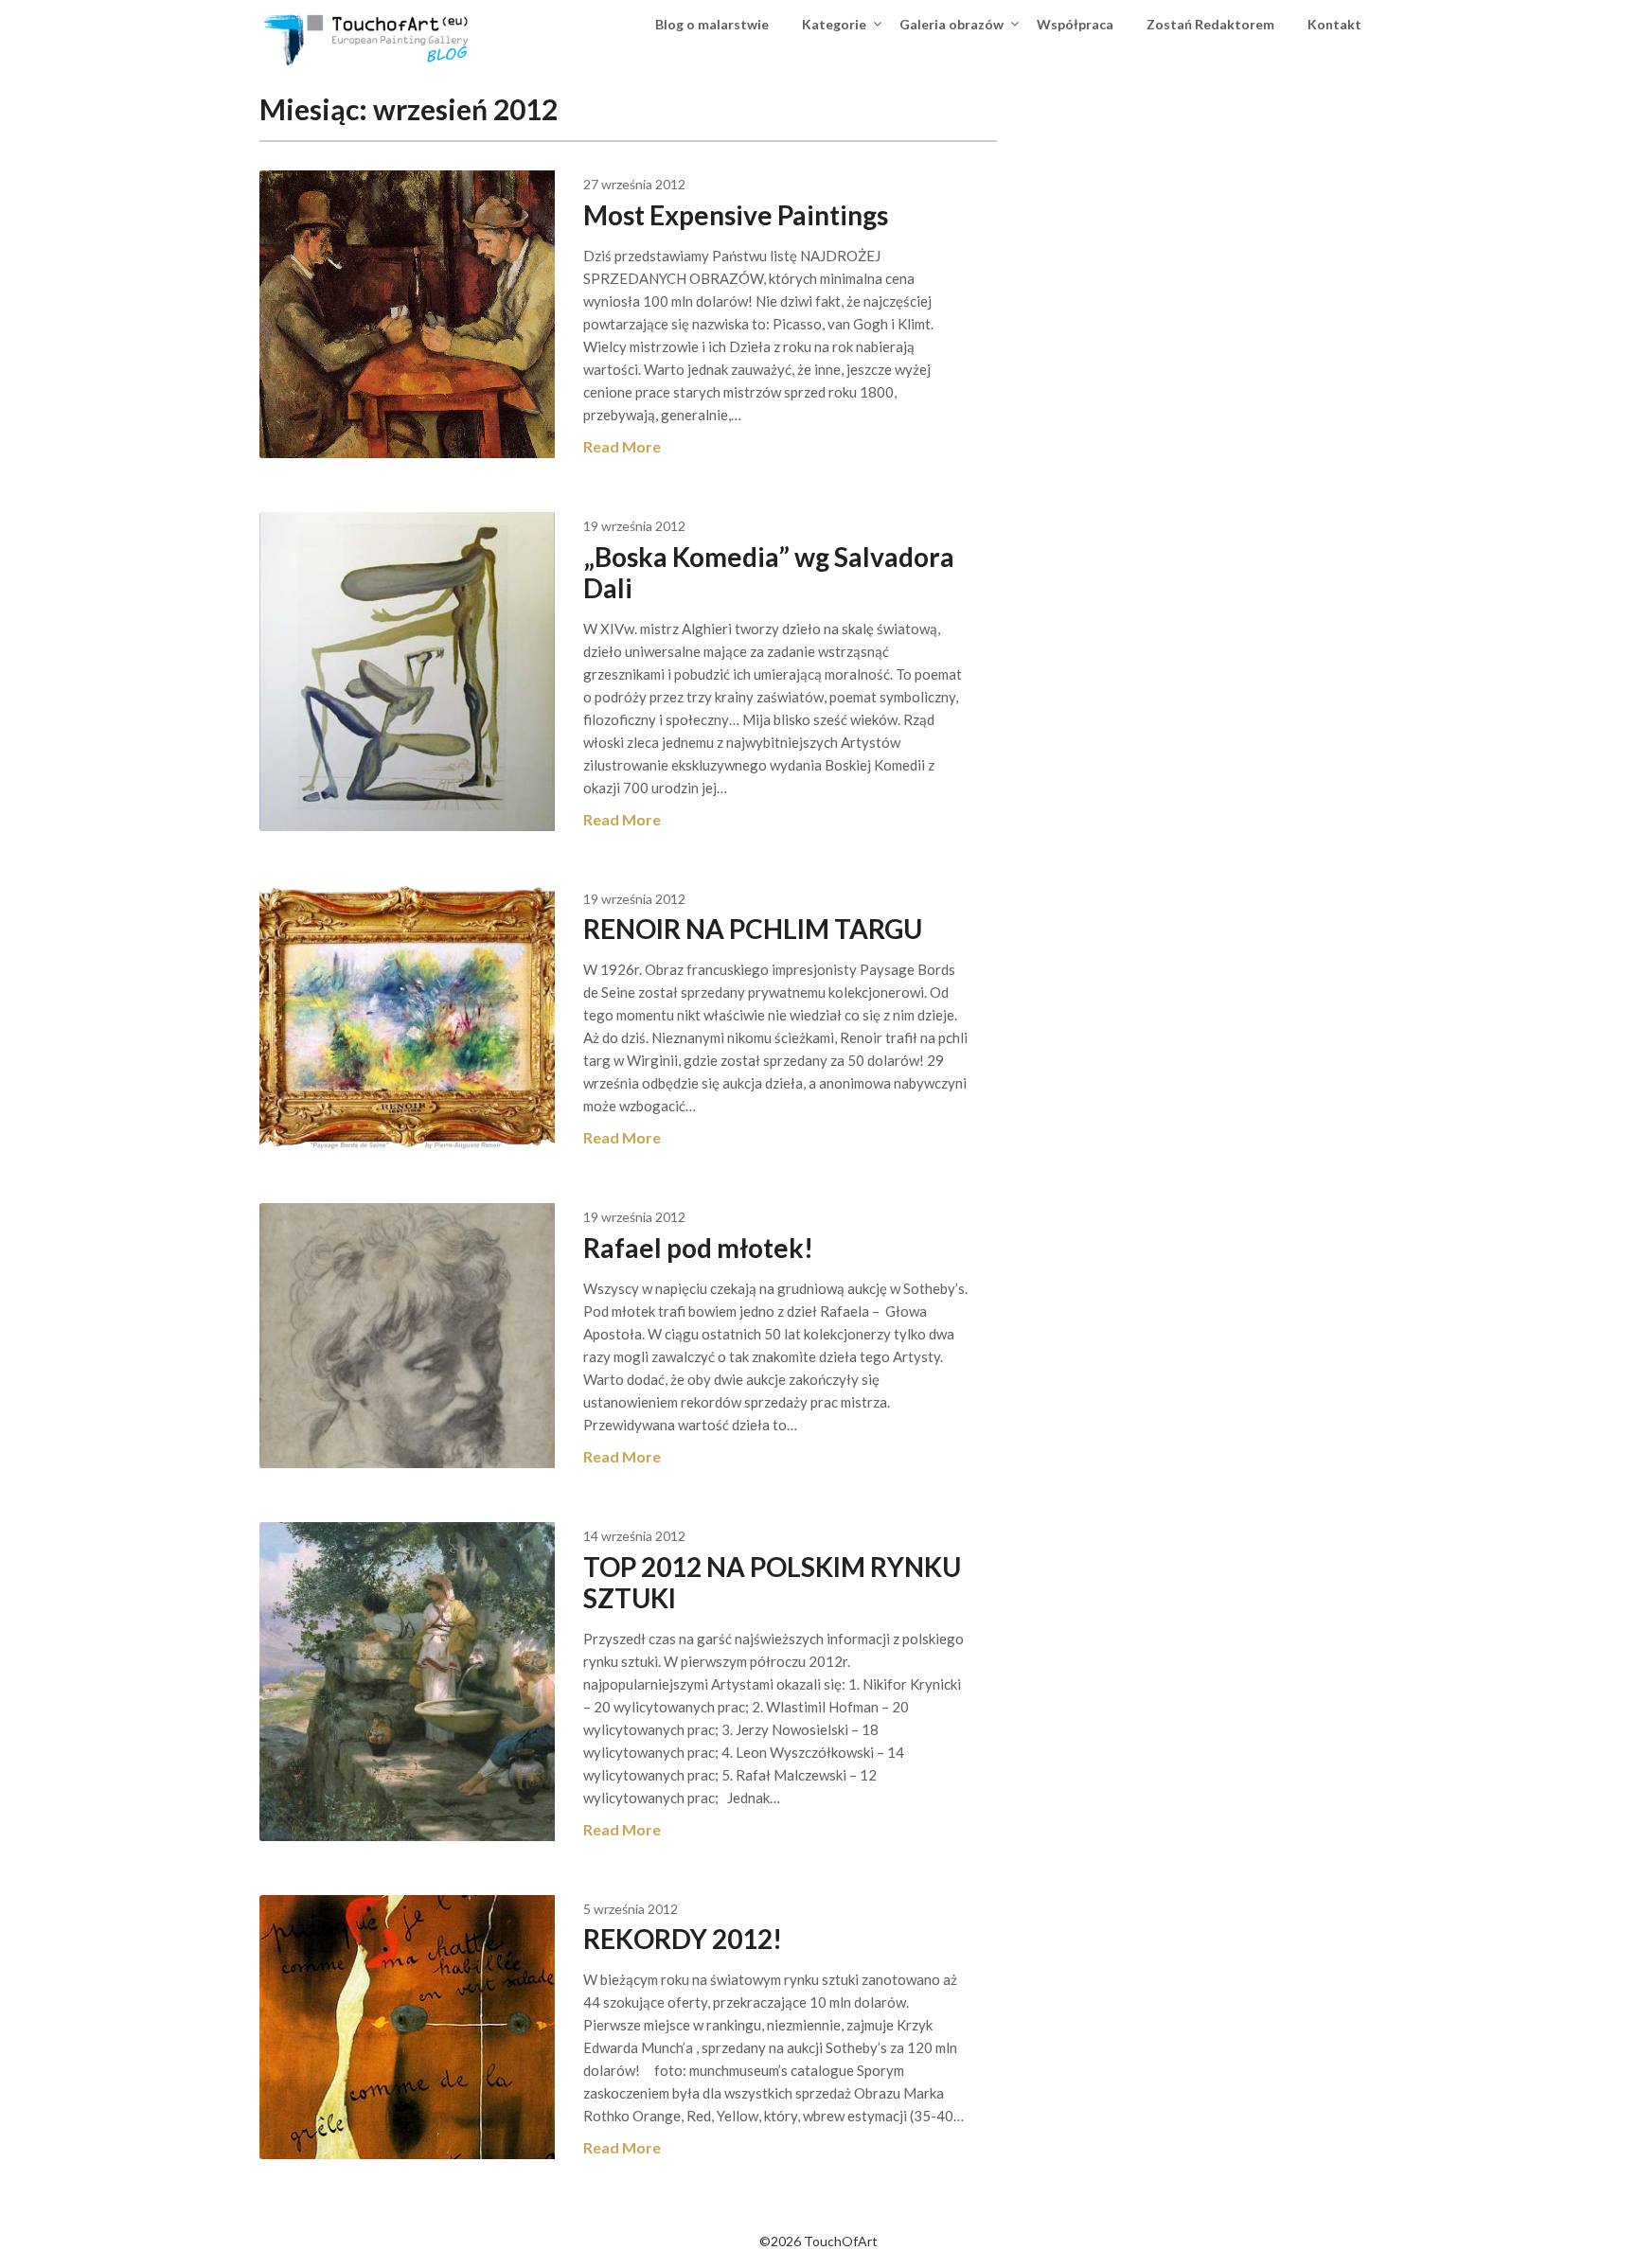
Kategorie (834, 24)
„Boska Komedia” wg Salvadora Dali (769, 572)
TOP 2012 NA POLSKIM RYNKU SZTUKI (772, 1582)
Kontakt (1334, 24)
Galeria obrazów (951, 24)
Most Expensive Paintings (736, 215)
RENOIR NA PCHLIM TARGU (753, 929)
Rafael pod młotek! (698, 1248)
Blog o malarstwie (712, 24)
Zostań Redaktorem (1210, 24)
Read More (622, 446)
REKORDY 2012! (683, 1939)
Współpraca (1075, 24)
